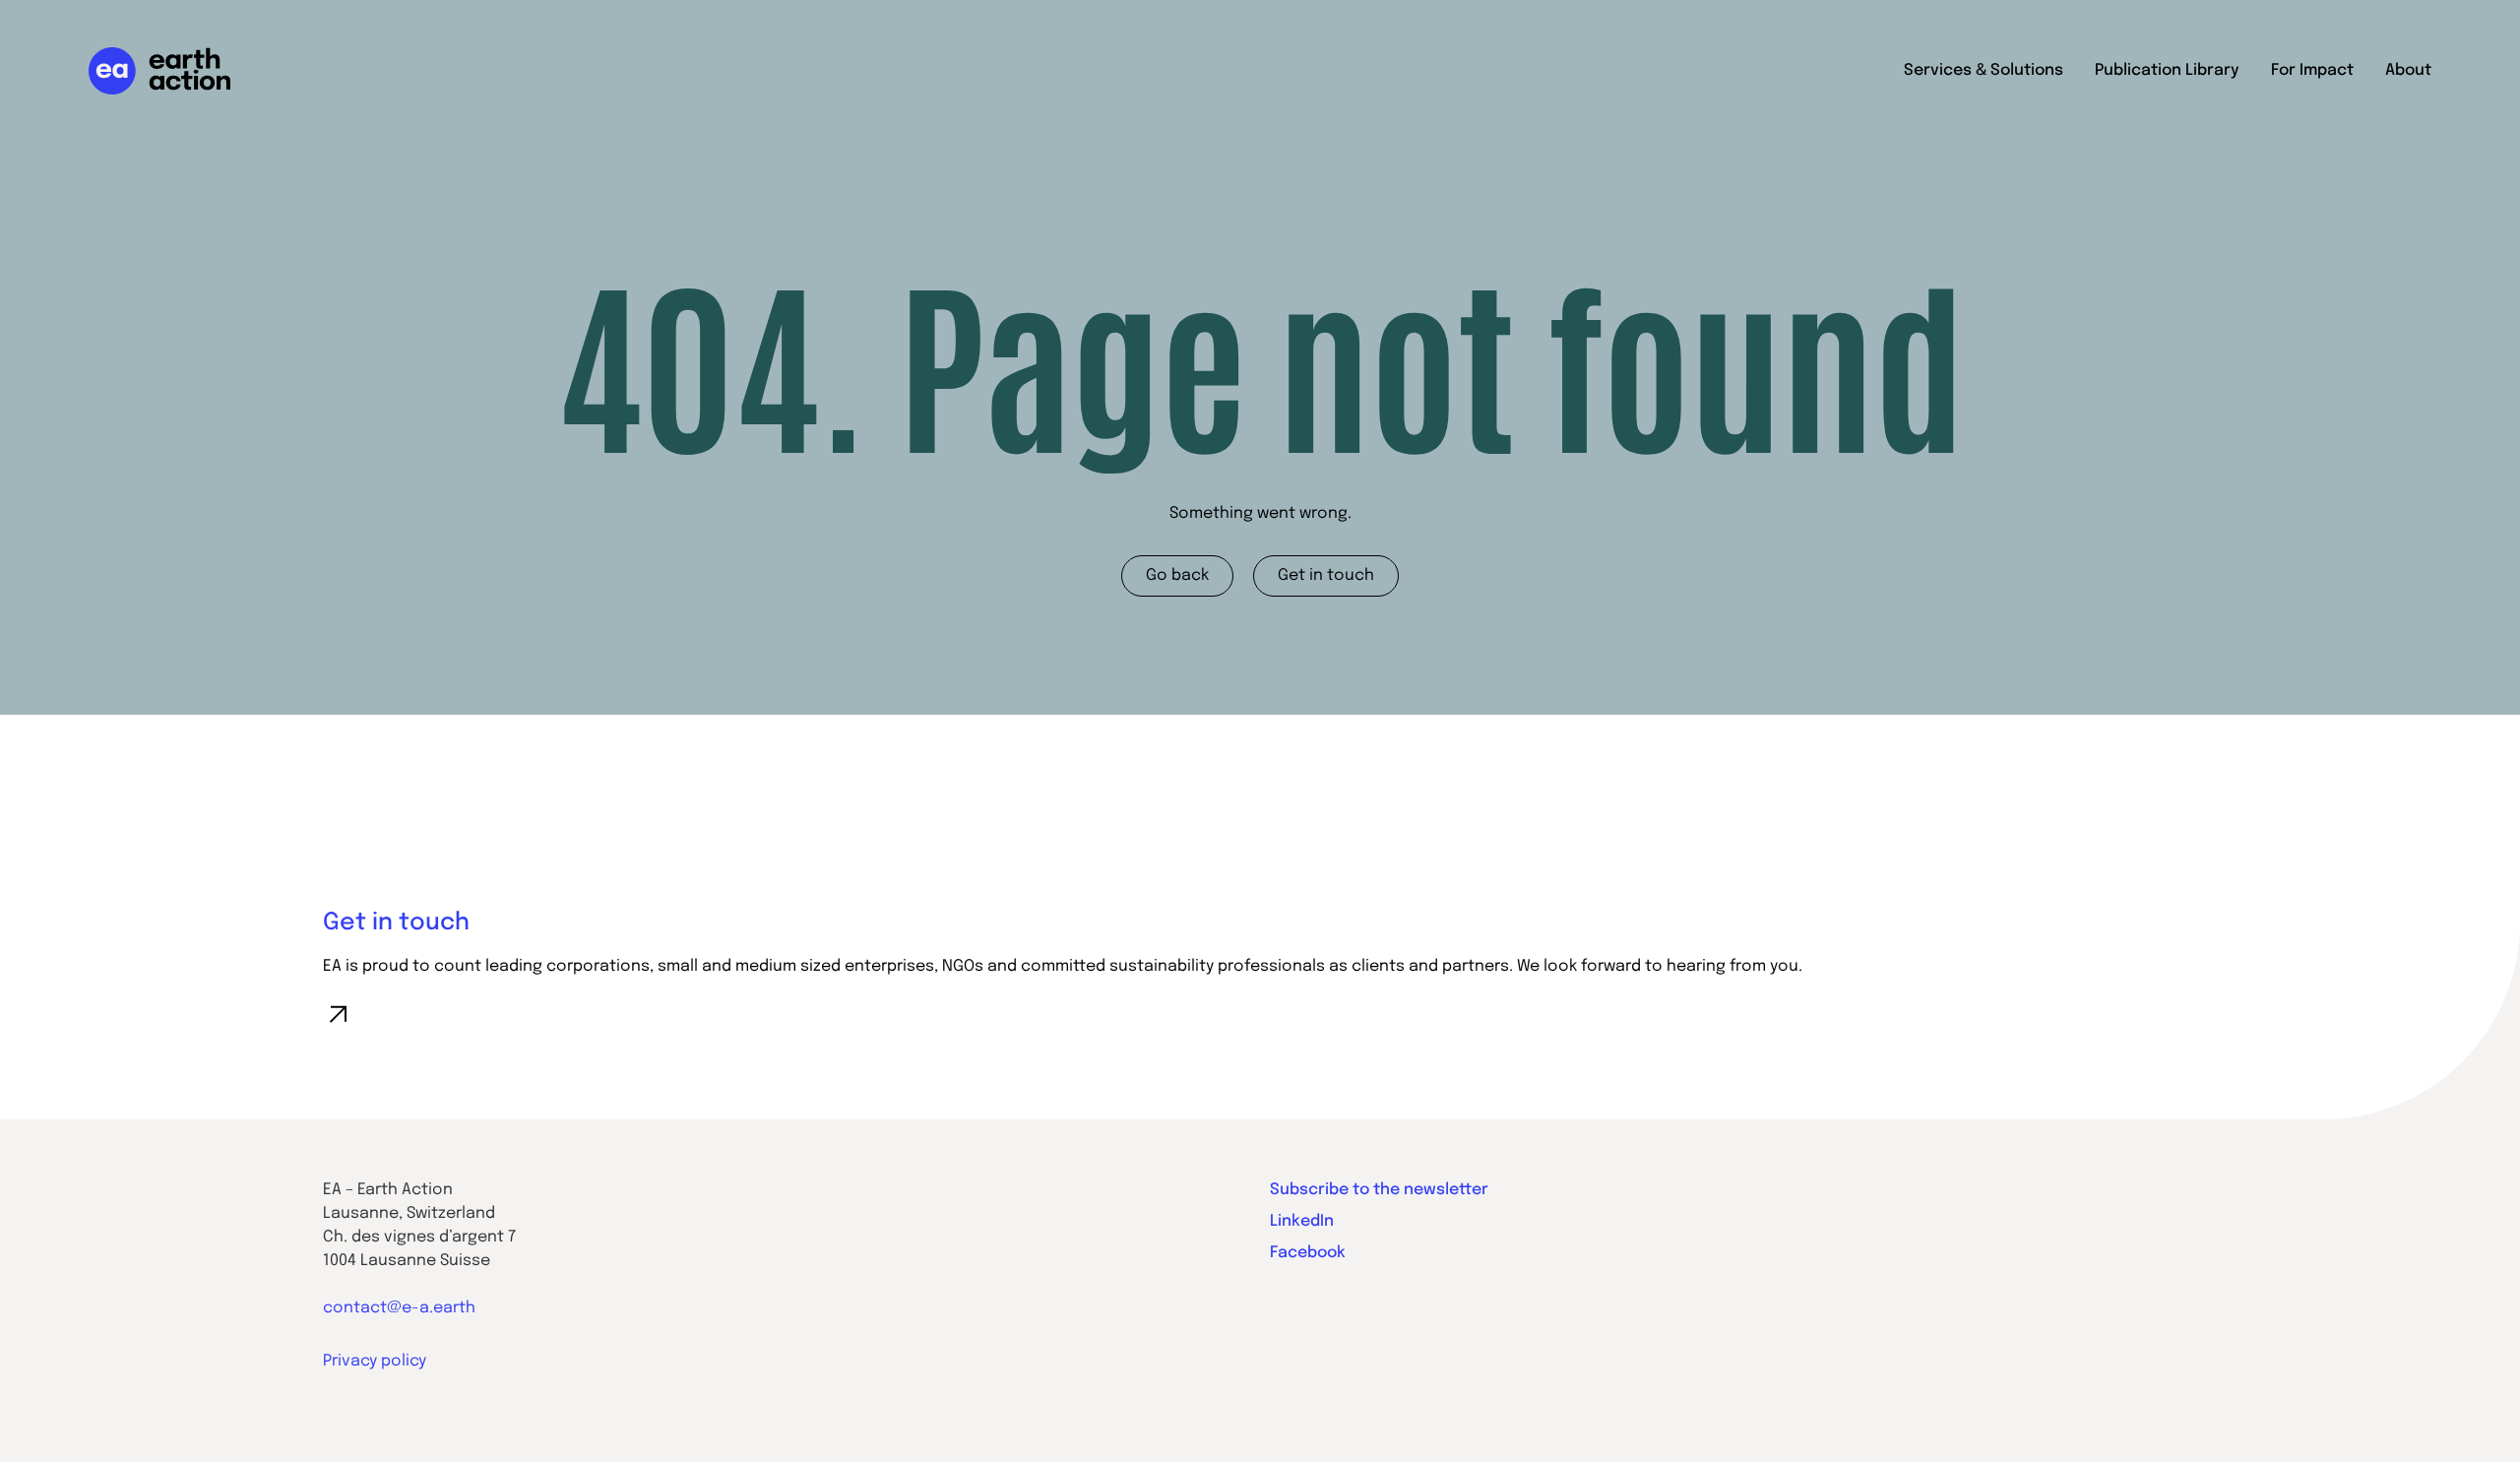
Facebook (1308, 1253)
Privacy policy (375, 1361)
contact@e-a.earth (399, 1308)
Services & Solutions (1984, 70)
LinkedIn (1302, 1221)
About (2408, 70)
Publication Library (2167, 70)
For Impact (2312, 70)
